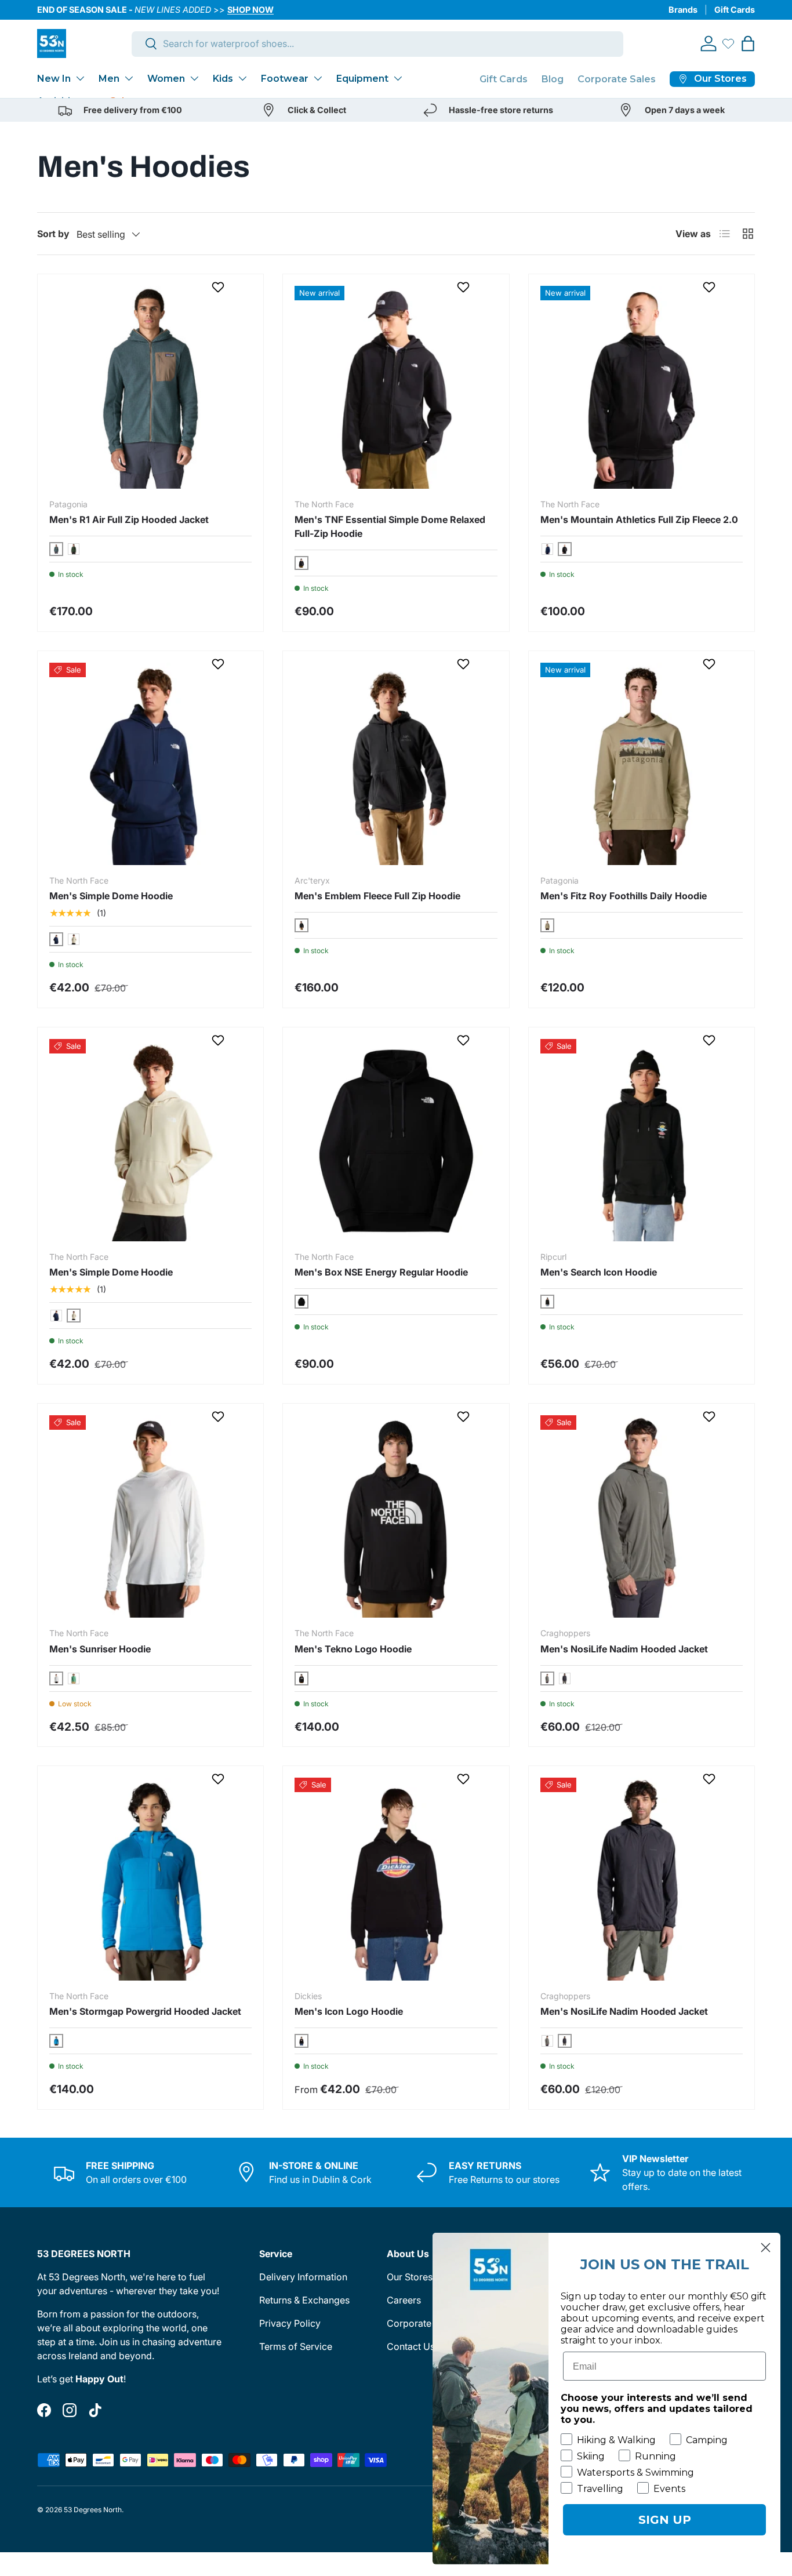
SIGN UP (665, 2520)
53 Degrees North (93, 2510)
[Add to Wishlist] (219, 287)
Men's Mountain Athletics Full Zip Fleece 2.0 (639, 519)
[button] (748, 43)
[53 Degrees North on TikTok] (95, 2410)
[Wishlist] (728, 43)
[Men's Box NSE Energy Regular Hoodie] (396, 1140)
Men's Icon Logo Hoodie (349, 2011)
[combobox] (378, 43)
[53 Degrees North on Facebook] (44, 2410)
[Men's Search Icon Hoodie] (642, 1140)
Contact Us (411, 2346)
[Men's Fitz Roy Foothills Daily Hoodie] (642, 764)
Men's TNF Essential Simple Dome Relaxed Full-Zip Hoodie (390, 526)
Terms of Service (296, 2346)
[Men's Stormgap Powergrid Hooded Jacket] (150, 1879)
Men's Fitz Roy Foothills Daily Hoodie (624, 896)
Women (166, 79)
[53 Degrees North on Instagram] (70, 2410)
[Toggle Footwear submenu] (318, 78)
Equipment (362, 79)
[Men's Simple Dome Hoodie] (150, 764)
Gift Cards (735, 10)
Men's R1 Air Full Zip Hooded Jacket (129, 519)
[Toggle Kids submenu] (242, 78)
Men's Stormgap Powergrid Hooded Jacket (145, 2011)
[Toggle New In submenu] (80, 78)
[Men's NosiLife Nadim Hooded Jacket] (642, 1516)
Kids (223, 79)
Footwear (285, 79)
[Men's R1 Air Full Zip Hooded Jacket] (150, 387)
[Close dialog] (766, 2248)
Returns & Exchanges (304, 2300)
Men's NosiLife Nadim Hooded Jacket (624, 1649)
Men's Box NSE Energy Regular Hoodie (381, 1272)
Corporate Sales (617, 79)
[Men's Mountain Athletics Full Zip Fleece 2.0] (642, 387)
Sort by (53, 234)
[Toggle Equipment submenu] (398, 78)
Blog (553, 79)
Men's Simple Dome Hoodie (111, 896)
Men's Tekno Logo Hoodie (353, 1649)
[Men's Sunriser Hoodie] (150, 1516)
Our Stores (410, 2277)
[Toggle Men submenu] (129, 78)
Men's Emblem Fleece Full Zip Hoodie (377, 896)
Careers (404, 2300)
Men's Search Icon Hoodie (599, 1272)
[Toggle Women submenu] (194, 78)
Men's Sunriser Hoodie (100, 1649)
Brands (683, 10)
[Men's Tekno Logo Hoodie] (396, 1516)
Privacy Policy (290, 2323)
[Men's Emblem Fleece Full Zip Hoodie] (396, 764)
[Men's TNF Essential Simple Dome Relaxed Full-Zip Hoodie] (396, 387)
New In (54, 79)
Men (109, 79)
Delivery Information (303, 2277)
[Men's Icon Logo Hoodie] (396, 1879)
